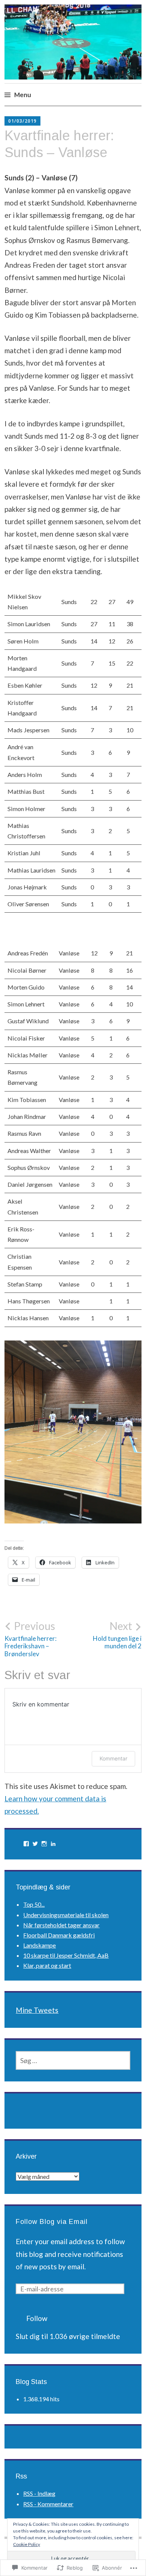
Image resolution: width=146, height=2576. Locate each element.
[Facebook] (26, 1844)
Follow (37, 2318)
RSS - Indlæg (39, 2493)
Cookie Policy (27, 2544)
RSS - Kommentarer (48, 2504)
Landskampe (39, 1945)
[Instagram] (44, 1844)
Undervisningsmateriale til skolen (66, 1915)
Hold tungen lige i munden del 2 (117, 1635)
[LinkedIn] (53, 1844)
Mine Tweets (37, 2010)
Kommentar (113, 1758)
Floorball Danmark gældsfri (59, 1935)
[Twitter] (35, 1844)
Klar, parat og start (47, 1965)
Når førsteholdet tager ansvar (61, 1925)
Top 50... (34, 1904)
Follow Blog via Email (52, 2222)
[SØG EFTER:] (73, 2060)
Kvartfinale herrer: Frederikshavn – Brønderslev (31, 1639)
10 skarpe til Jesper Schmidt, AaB (66, 1955)
